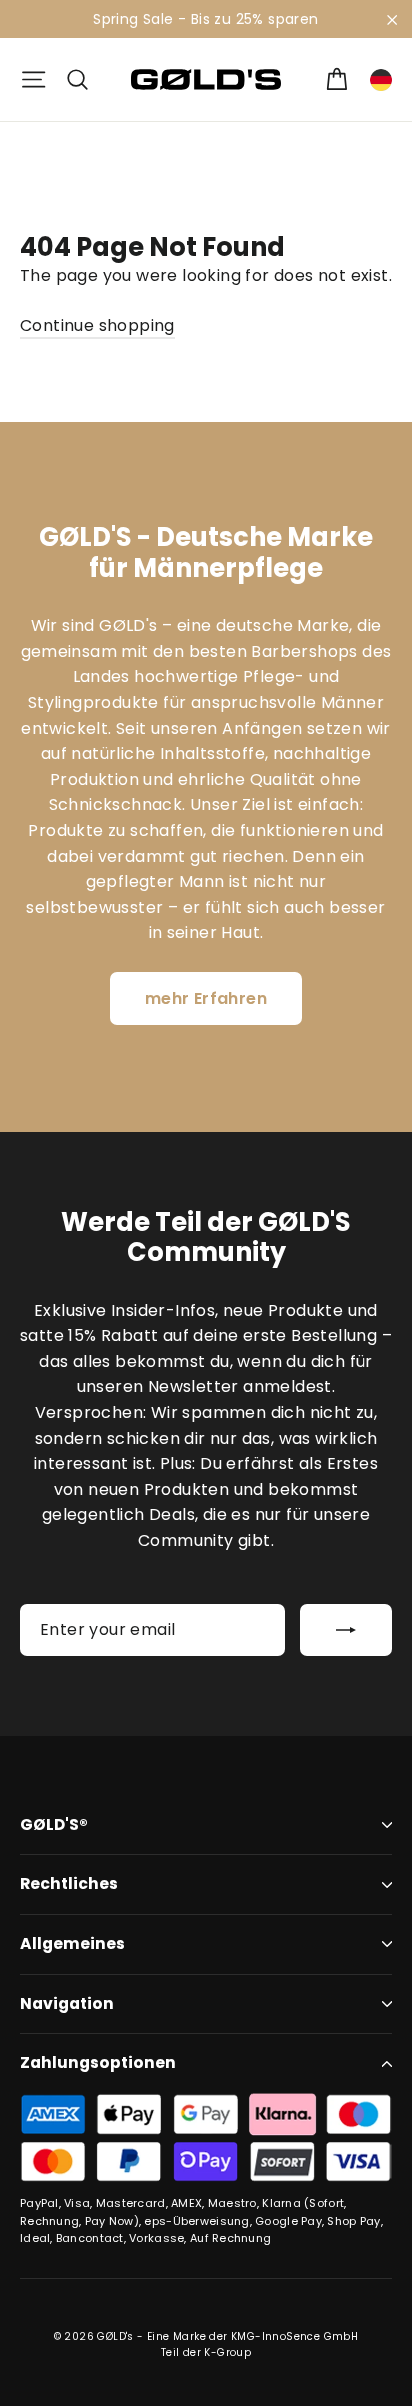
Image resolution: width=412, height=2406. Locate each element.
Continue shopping (97, 325)
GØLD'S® (54, 1824)
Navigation (67, 2003)
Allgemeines (72, 1943)
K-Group (227, 2352)
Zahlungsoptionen (98, 2062)
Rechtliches (69, 1883)
